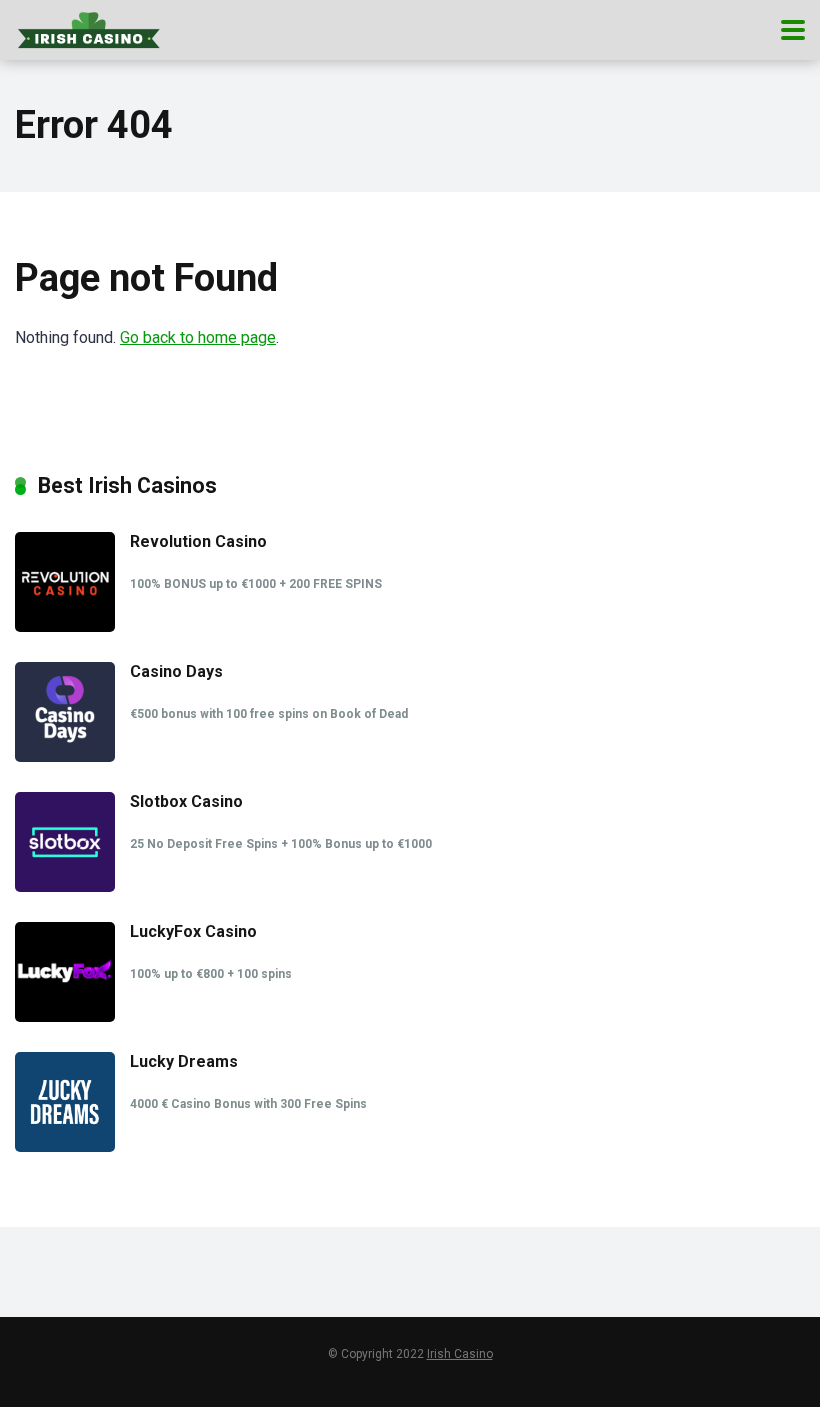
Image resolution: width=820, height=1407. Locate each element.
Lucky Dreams (184, 1061)
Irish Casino (460, 1354)
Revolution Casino (198, 541)
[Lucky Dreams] (65, 1146)
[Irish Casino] (89, 27)
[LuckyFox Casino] (65, 1016)
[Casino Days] (65, 756)
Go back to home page (198, 337)
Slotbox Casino (186, 801)
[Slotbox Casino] (65, 886)
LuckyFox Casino (193, 931)
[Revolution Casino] (65, 626)
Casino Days (176, 671)
